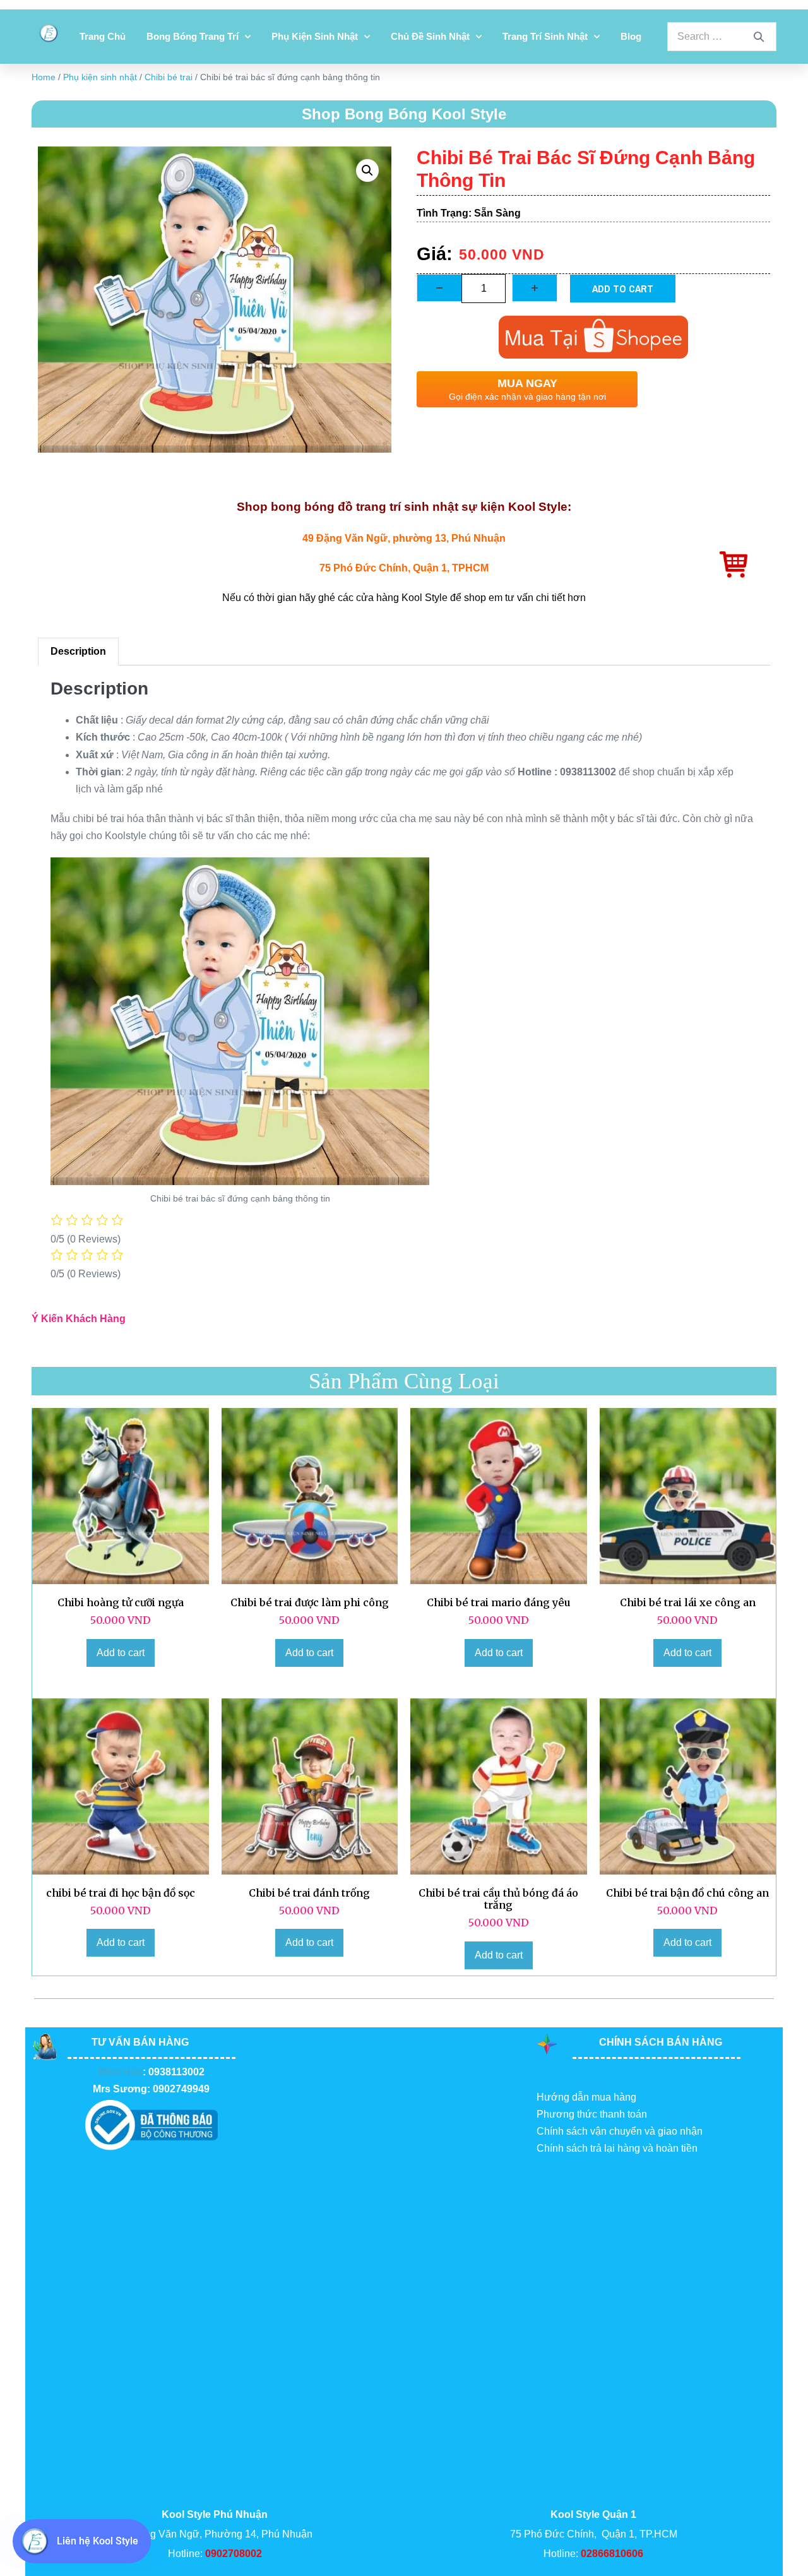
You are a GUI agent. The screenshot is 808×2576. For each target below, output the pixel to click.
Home (44, 77)
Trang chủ (103, 36)
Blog (631, 36)
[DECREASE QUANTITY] (439, 288)
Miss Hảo (121, 2072)
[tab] (78, 652)
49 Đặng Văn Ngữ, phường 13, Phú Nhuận (404, 538)
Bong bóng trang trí (193, 36)
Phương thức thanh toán (592, 2114)
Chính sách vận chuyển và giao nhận (620, 2131)
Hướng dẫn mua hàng (586, 2097)
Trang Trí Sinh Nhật (545, 36)
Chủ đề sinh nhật (430, 36)
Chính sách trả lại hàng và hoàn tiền (617, 2148)
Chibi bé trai (169, 77)
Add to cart (623, 289)
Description (78, 651)
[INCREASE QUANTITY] (535, 288)
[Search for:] (722, 36)
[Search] (759, 37)
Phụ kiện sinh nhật (315, 36)
